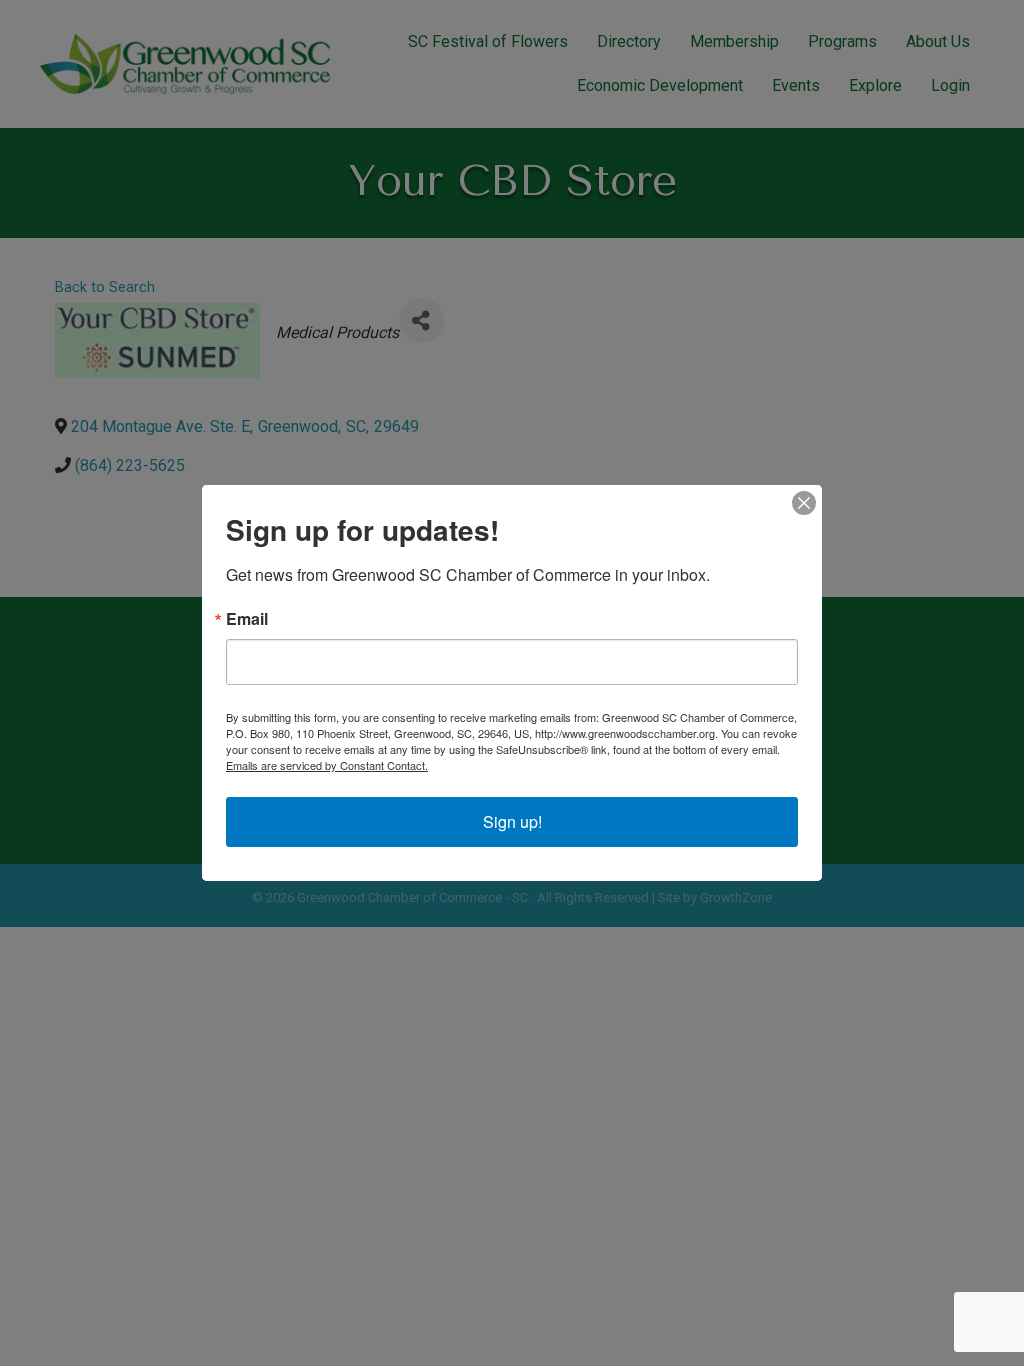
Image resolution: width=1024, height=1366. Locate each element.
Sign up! (512, 821)
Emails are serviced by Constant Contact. (327, 765)
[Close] (804, 503)
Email (247, 619)
